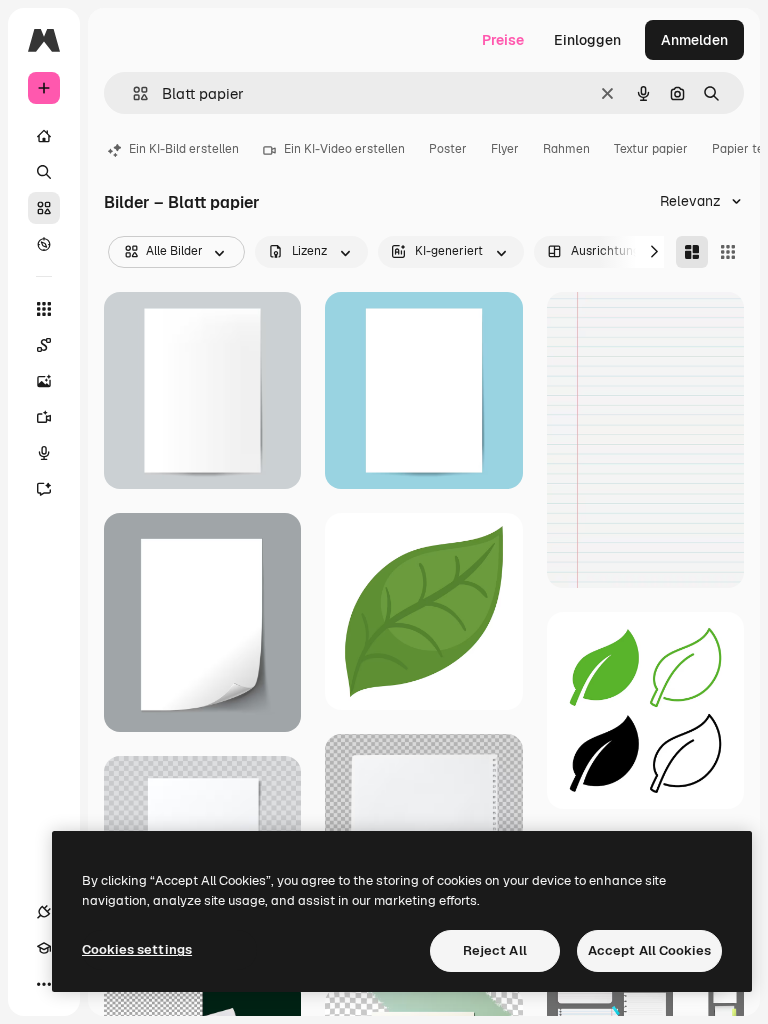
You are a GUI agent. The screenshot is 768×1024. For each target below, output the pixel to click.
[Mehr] (44, 984)
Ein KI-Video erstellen (344, 149)
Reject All (495, 950)
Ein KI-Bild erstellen (184, 149)
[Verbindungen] (44, 912)
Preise (503, 40)
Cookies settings (137, 949)
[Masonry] (692, 252)
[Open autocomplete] (132, 93)
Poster (448, 149)
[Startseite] (44, 136)
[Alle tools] (44, 309)
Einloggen (587, 40)
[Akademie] (44, 948)
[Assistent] (44, 489)
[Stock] (44, 208)
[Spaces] (44, 345)
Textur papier (651, 149)
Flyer (505, 149)
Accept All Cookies (649, 950)
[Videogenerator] (44, 417)
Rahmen (566, 149)
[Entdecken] (44, 244)
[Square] (728, 252)
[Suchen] (44, 172)
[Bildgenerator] (44, 381)
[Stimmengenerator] (44, 453)
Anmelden (694, 40)
